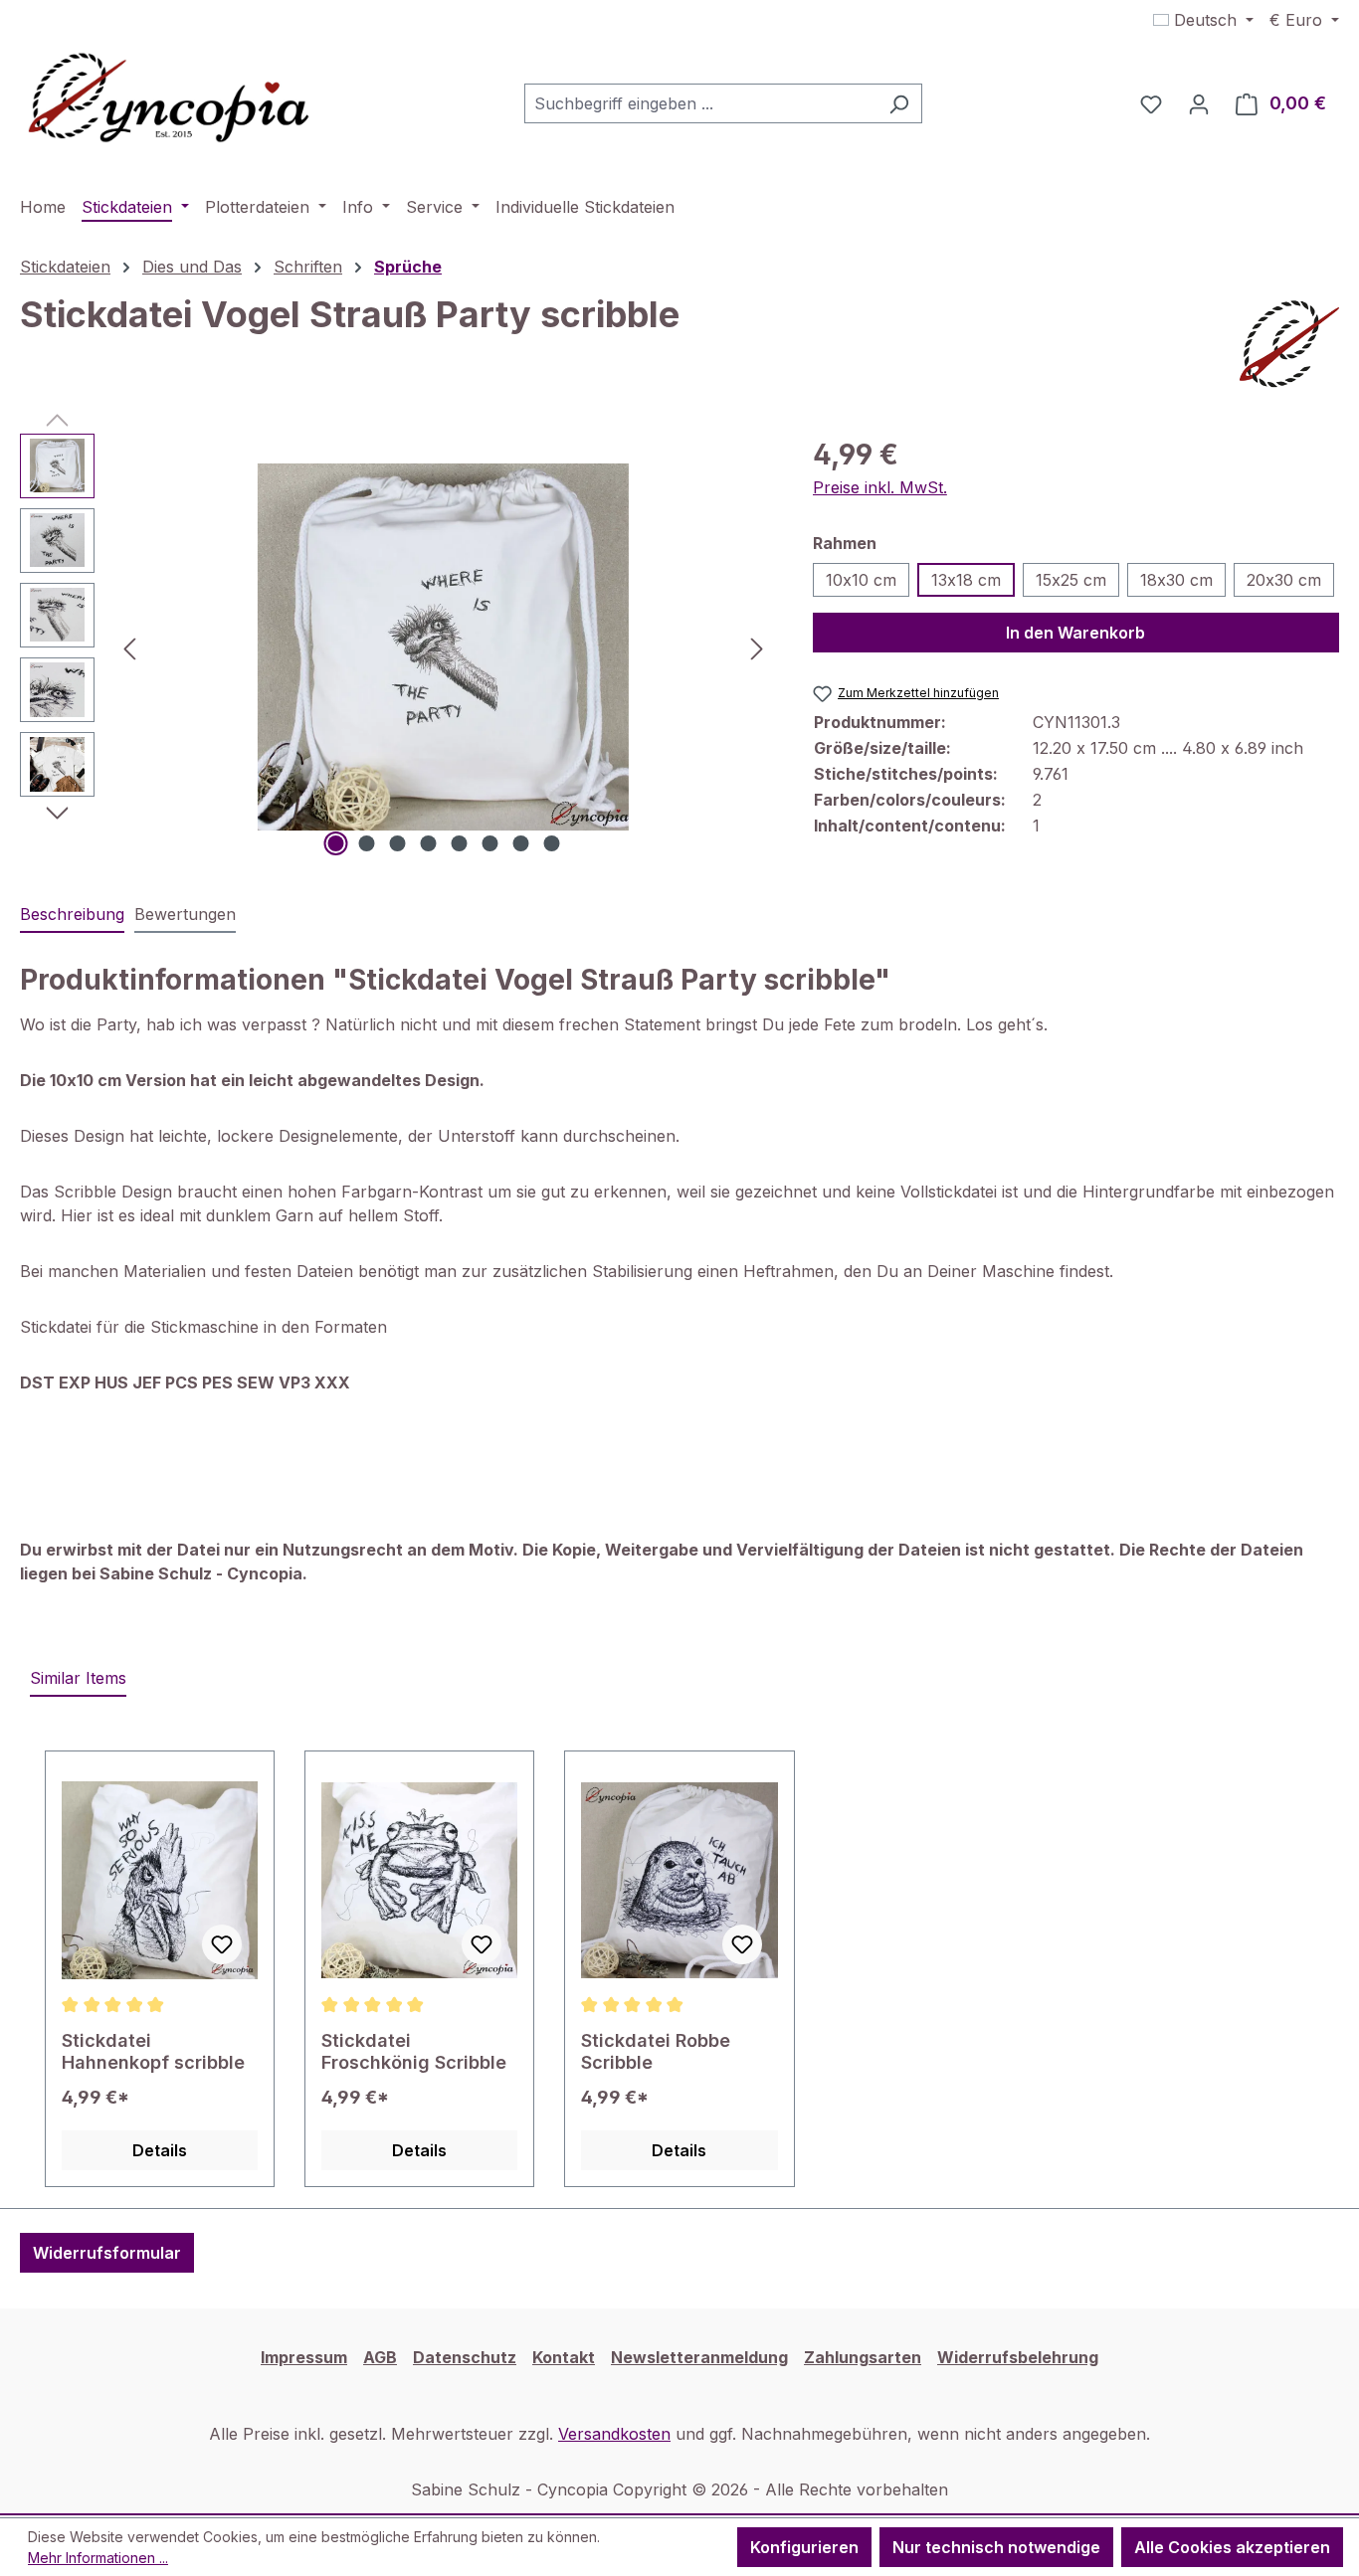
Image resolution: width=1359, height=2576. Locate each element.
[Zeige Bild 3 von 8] (397, 843)
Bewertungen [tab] (185, 914)
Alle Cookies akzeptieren (1232, 2547)
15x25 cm (1071, 580)
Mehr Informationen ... (98, 2558)
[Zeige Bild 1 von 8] (335, 843)
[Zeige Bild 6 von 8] (489, 843)
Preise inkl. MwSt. (880, 487)
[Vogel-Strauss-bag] (444, 647)
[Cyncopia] (1289, 344)
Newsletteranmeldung (699, 2357)
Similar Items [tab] (78, 1678)
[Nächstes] (757, 647)
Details (160, 2150)
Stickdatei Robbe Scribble (656, 2051)
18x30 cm (1176, 580)
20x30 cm (1284, 580)
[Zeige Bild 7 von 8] (520, 843)
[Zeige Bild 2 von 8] (366, 843)
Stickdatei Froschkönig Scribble (414, 2051)
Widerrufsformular (107, 2253)
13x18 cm (966, 580)
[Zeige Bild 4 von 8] (428, 843)
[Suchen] (899, 103)
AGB (380, 2357)
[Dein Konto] (1199, 103)
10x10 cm (861, 580)
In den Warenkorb (1075, 633)
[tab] (72, 915)
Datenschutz (465, 2357)
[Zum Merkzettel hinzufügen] (222, 1944)
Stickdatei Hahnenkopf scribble (153, 2051)
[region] (396, 647)
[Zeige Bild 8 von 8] (551, 843)
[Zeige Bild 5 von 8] (459, 843)
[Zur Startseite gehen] (169, 99)
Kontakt (564, 2357)
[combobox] (700, 103)
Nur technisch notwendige (996, 2547)
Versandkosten (614, 2434)
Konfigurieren (804, 2547)
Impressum (304, 2357)
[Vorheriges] (129, 647)
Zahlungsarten (863, 2357)
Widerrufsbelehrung (1018, 2357)
